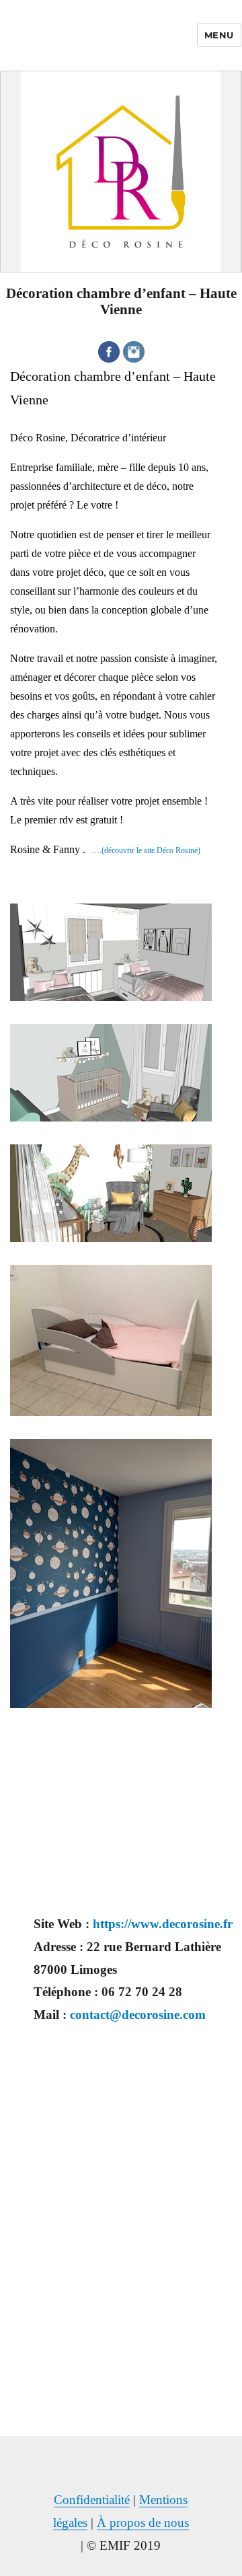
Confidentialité (92, 2500)
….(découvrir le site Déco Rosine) (143, 850)
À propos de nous (143, 2523)
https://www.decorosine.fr (163, 1924)
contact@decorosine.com (138, 2015)
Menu (219, 35)
